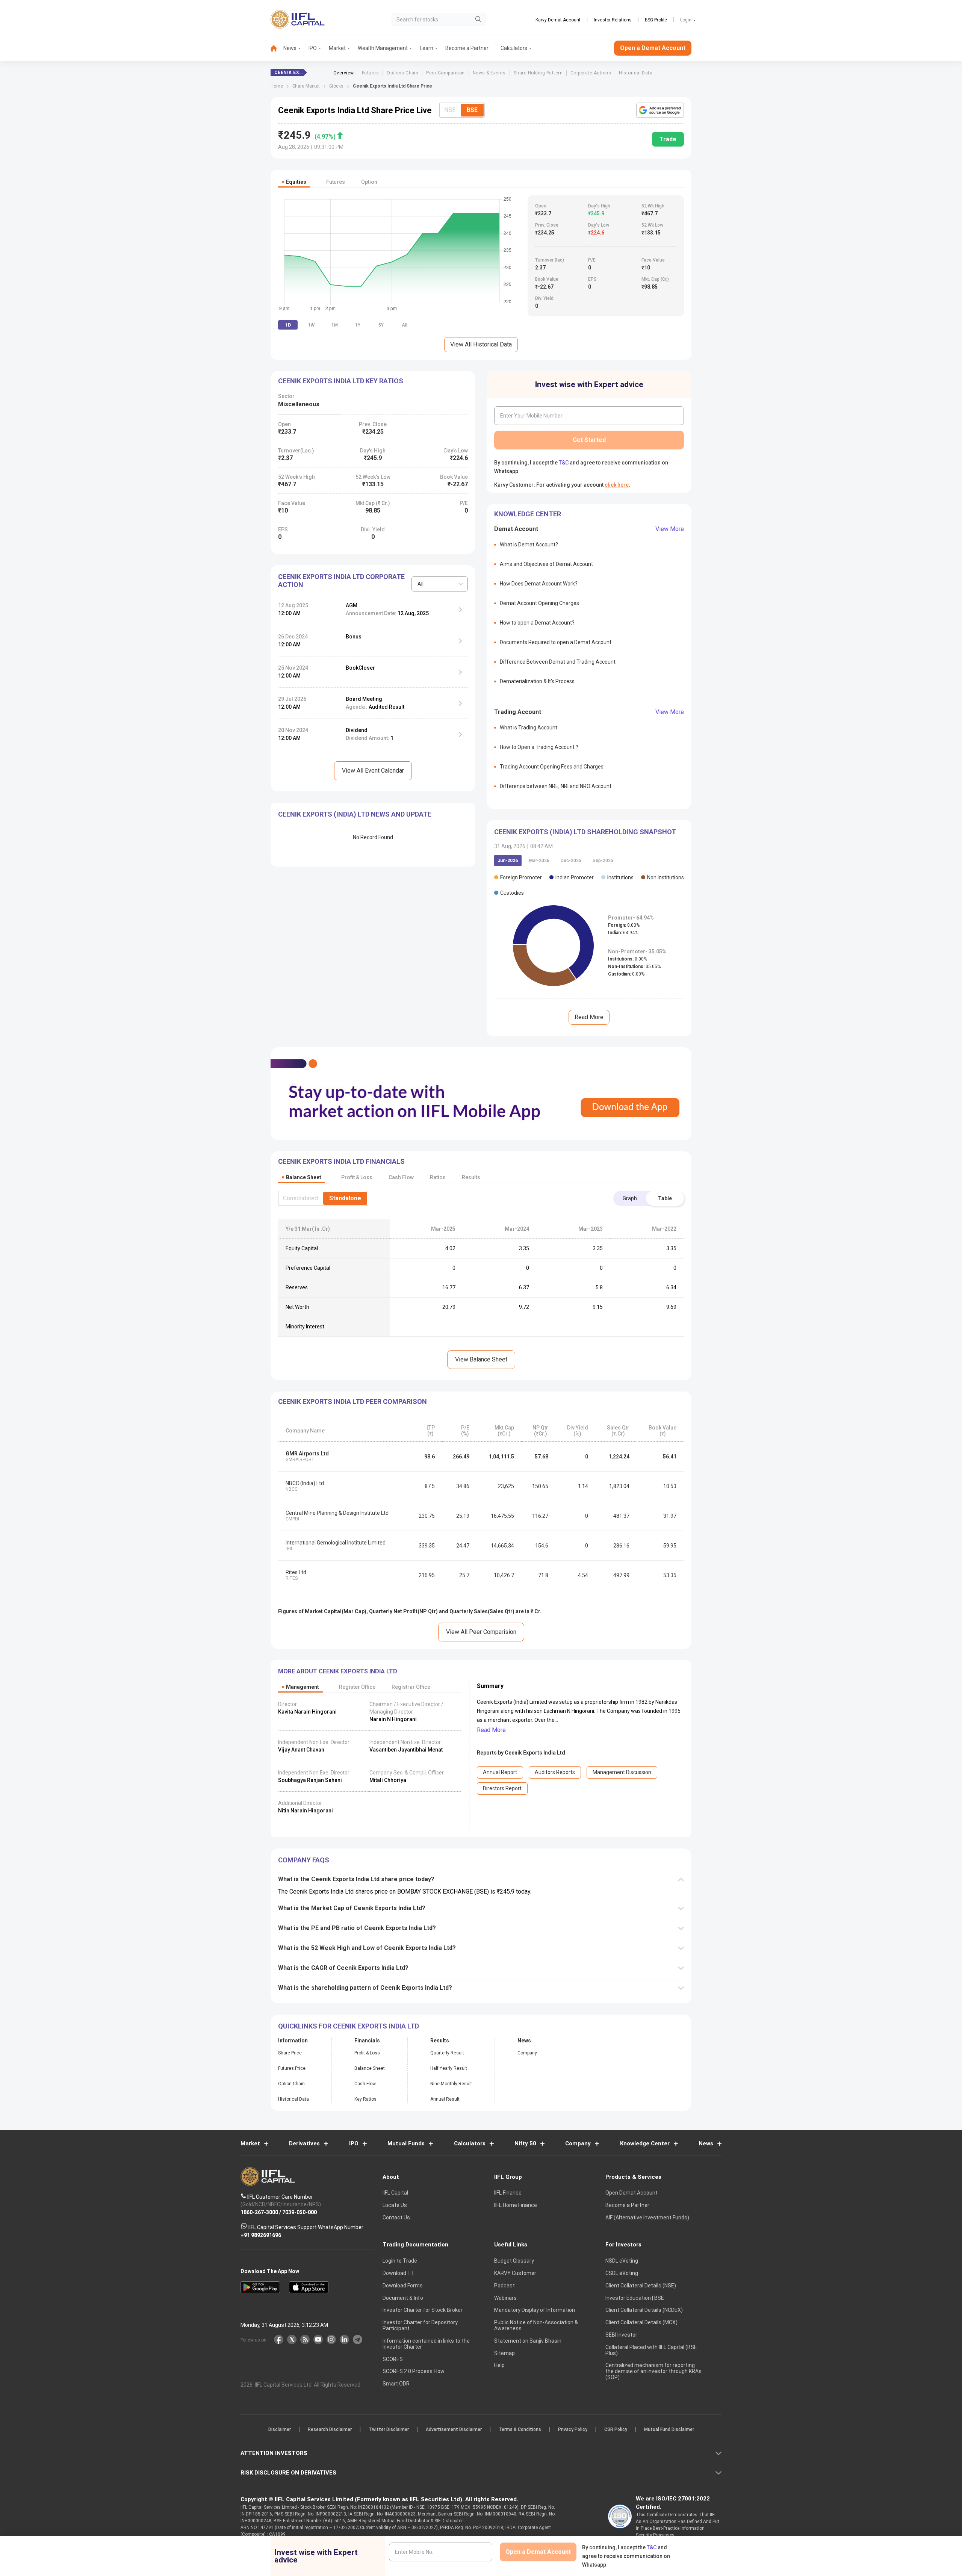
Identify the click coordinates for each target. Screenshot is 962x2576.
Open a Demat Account (428, 1314)
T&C (441, 1337)
